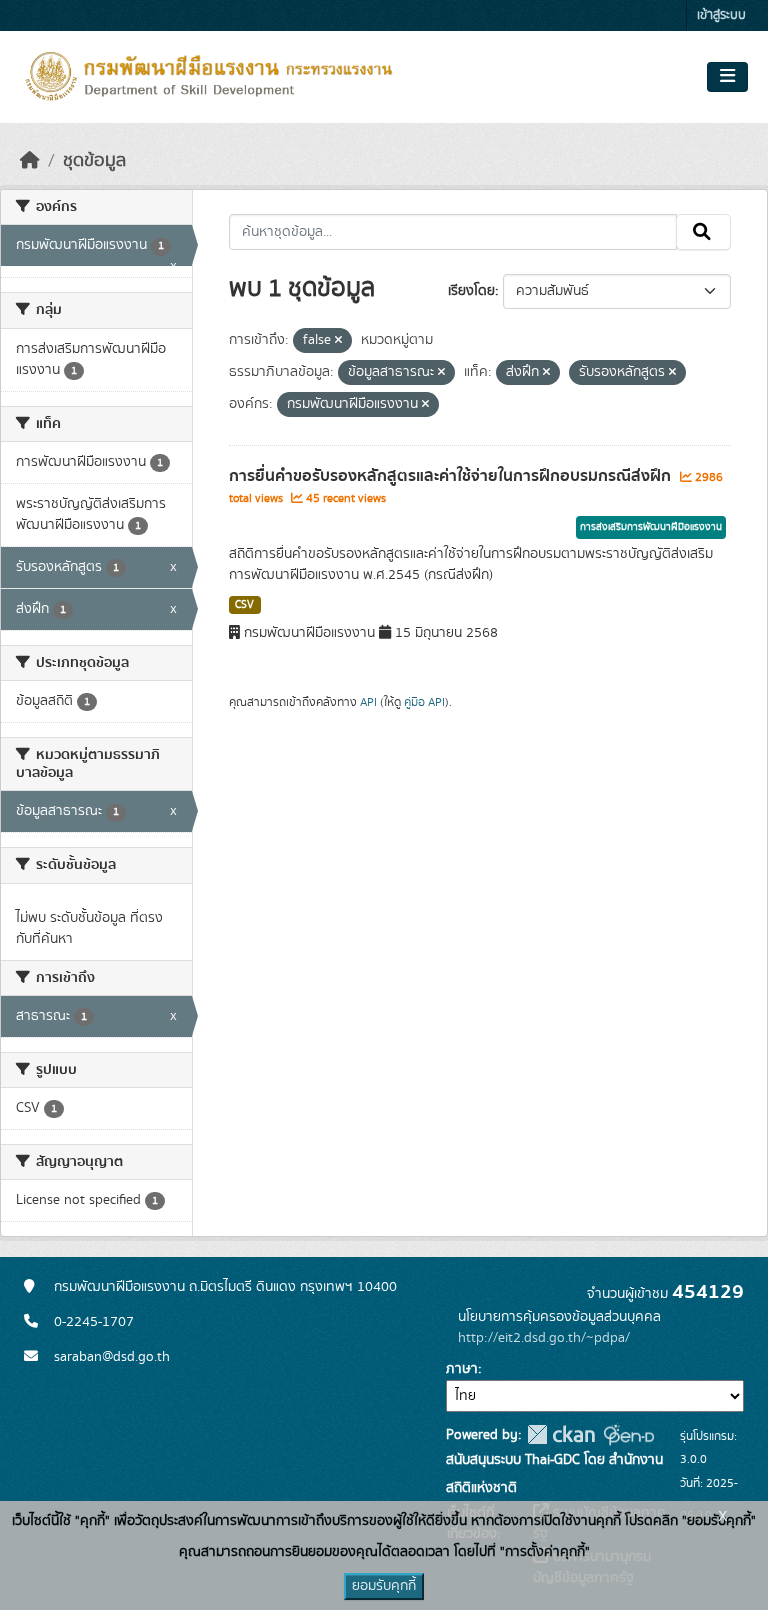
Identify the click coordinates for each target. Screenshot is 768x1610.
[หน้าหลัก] (30, 161)
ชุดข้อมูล (94, 161)
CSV (244, 605)
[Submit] (703, 232)
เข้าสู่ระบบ (721, 15)
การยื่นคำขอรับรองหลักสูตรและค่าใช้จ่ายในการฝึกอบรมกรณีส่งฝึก (452, 476)
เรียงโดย (471, 291)
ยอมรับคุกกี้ (384, 1586)
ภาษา (462, 1369)
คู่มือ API (424, 702)
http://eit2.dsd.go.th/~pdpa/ (544, 1338)
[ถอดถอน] (338, 341)
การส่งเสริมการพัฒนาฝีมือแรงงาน (651, 527)
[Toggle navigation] (727, 77)
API (368, 702)
